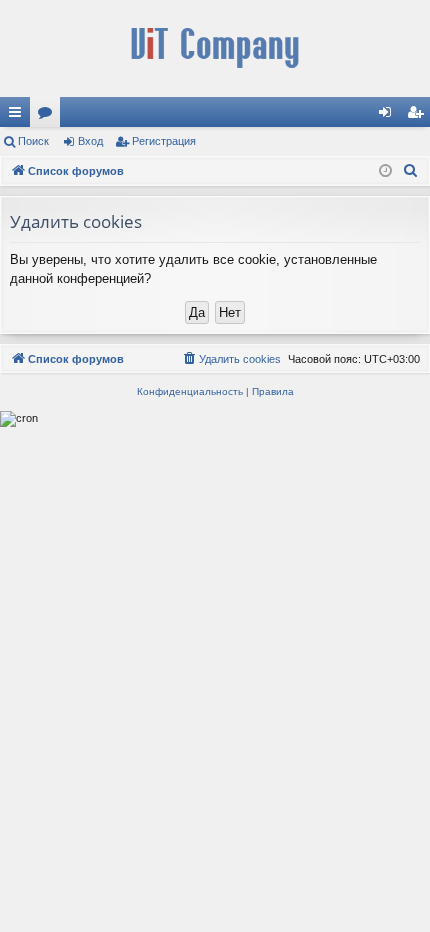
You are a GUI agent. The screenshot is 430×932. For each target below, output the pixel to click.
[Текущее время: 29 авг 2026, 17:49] (385, 171)
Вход (90, 141)
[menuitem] (411, 171)
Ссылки (19, 116)
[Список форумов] (215, 48)
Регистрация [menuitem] (419, 116)
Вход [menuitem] (389, 116)
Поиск (33, 141)
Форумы (49, 116)
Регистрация (164, 141)
